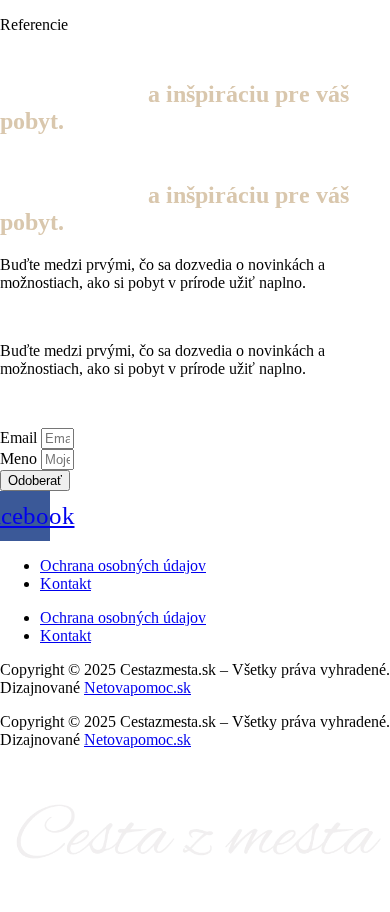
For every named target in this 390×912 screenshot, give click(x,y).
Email (20, 437)
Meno (20, 458)
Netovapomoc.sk (137, 687)
